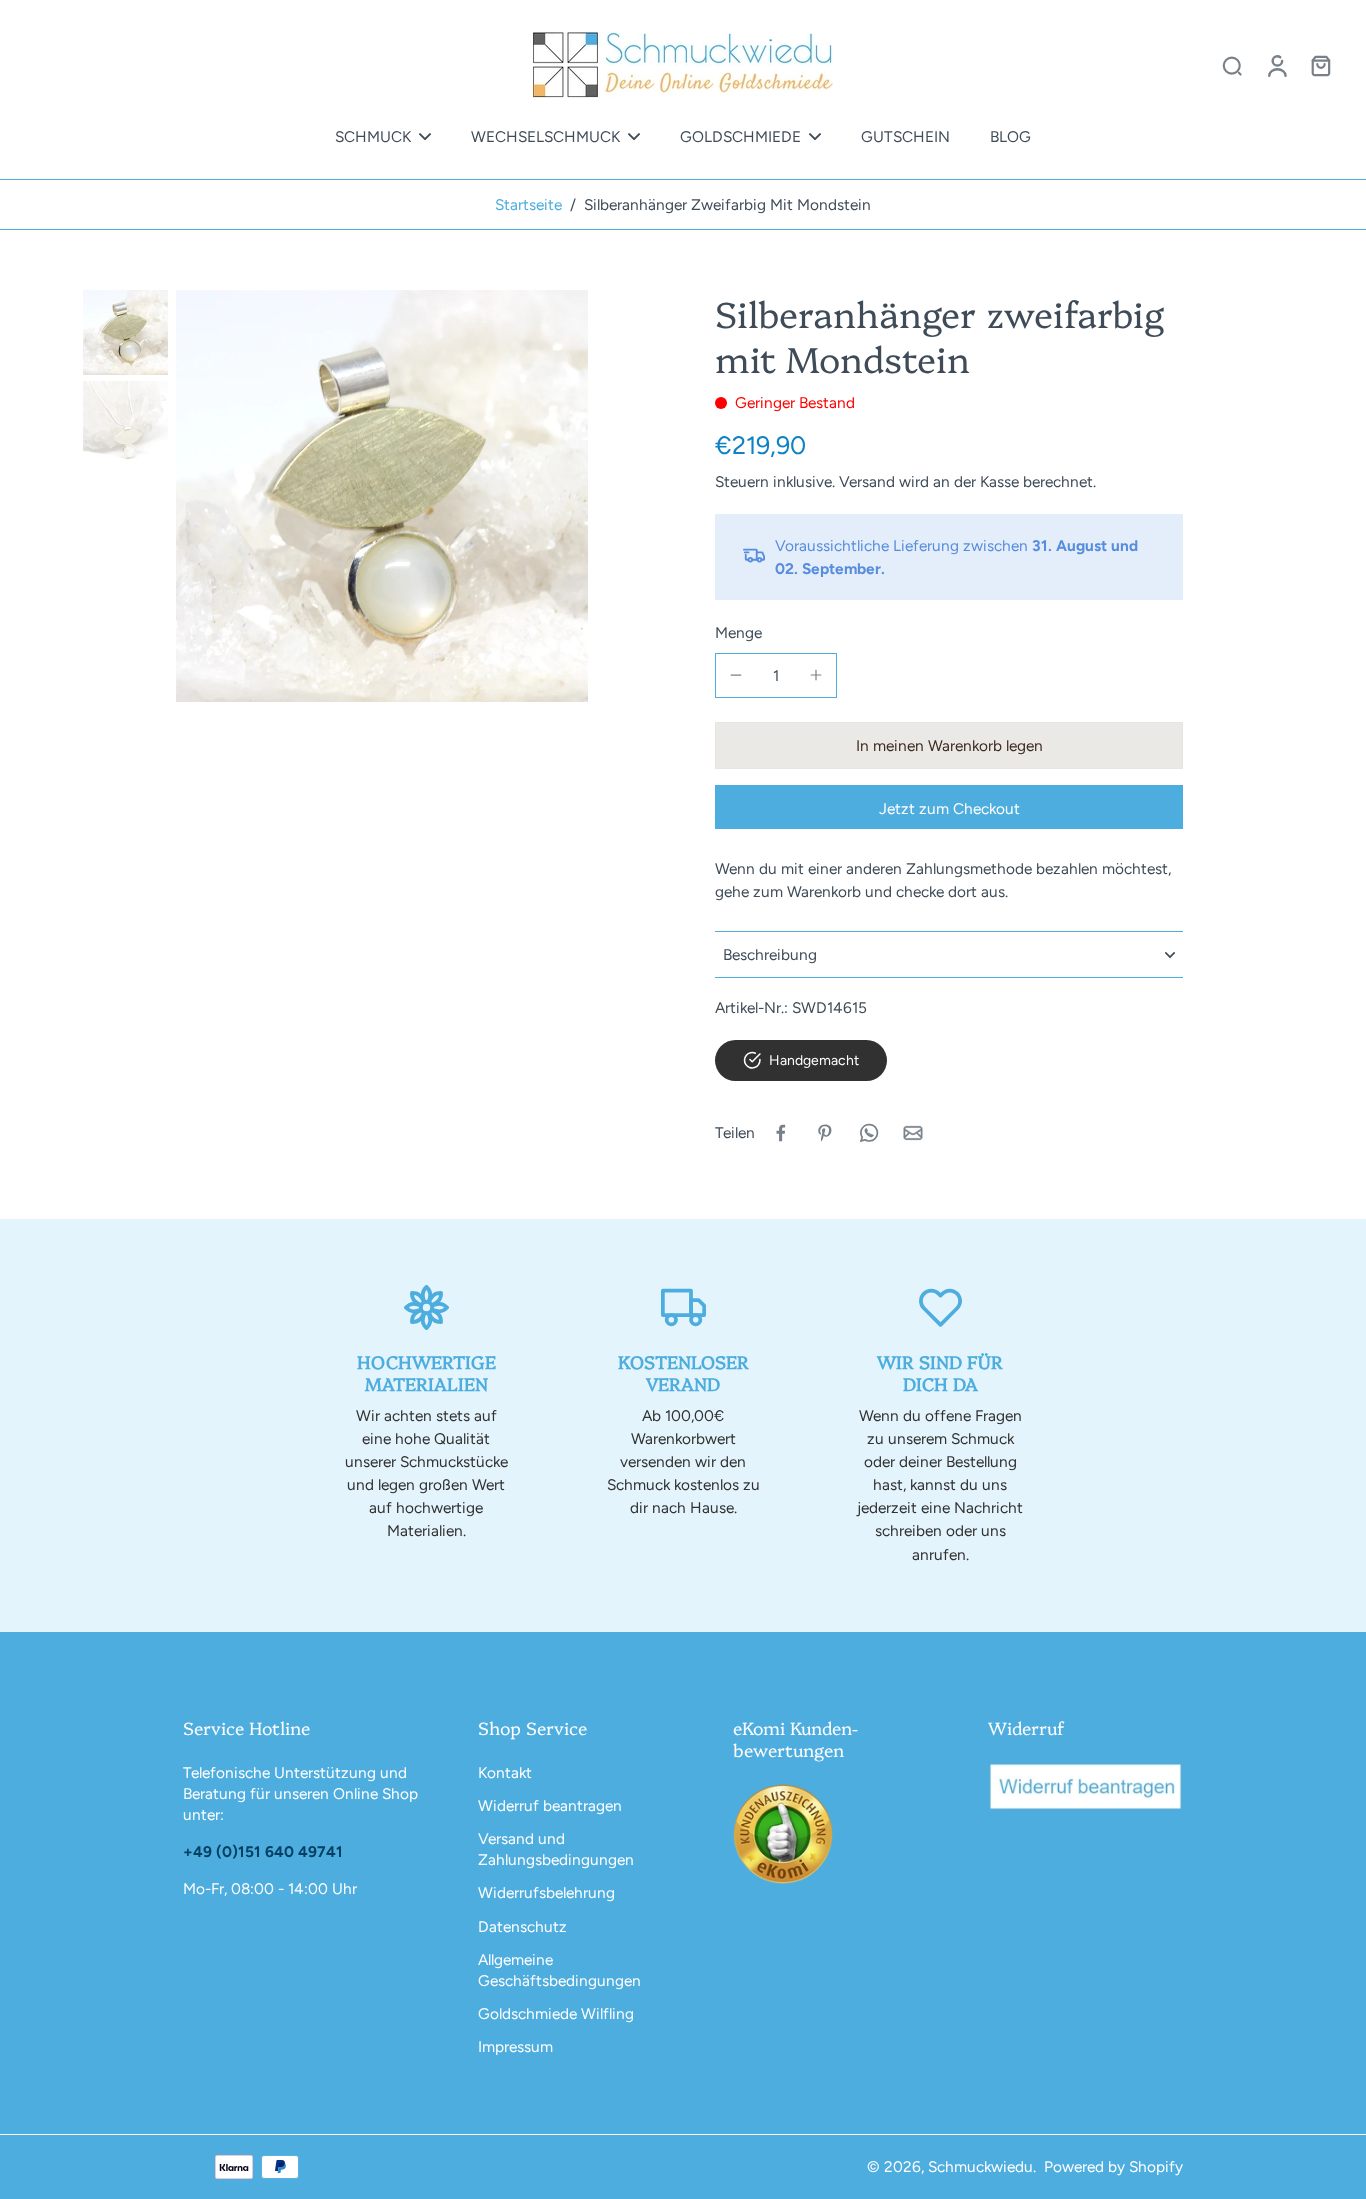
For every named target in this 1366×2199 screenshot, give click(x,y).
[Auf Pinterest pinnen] (825, 1133)
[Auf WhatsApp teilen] (869, 1133)
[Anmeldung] (1276, 65)
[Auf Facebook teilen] (781, 1133)
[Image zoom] (382, 496)
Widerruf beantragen (550, 1805)
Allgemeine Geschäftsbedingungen (559, 1970)
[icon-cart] (1320, 65)
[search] (1232, 65)
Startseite (528, 204)
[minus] (736, 675)
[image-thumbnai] (125, 332)
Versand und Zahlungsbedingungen (556, 1849)
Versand (869, 481)
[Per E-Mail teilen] (913, 1133)
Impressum (515, 2046)
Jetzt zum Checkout (949, 808)
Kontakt (505, 1772)
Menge (738, 632)
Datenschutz (522, 1926)
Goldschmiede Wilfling (556, 2013)
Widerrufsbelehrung (546, 1892)
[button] (949, 745)
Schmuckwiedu (980, 2166)
